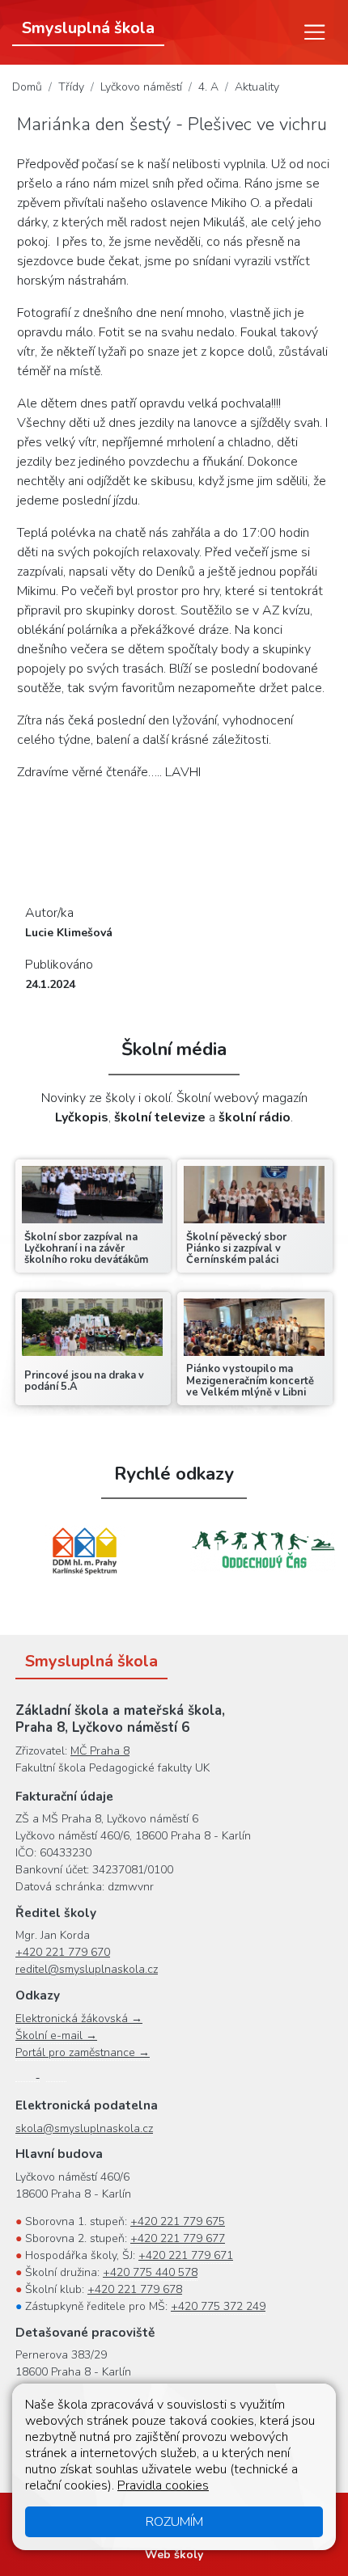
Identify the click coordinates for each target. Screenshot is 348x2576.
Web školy (174, 2555)
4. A (208, 87)
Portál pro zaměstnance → (83, 2052)
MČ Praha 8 (100, 1751)
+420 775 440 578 (150, 2272)
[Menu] (315, 32)
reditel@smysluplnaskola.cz (87, 1969)
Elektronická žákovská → (79, 2019)
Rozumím (174, 2522)
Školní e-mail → (56, 2035)
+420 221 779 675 (178, 2221)
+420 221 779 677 (178, 2238)
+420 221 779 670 (63, 1952)
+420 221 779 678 (135, 2289)
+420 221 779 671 (186, 2255)
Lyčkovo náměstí (141, 87)
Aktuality (257, 87)
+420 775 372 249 (218, 2306)
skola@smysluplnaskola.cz (84, 2128)
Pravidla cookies (163, 2485)
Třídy (71, 87)
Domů (27, 87)
